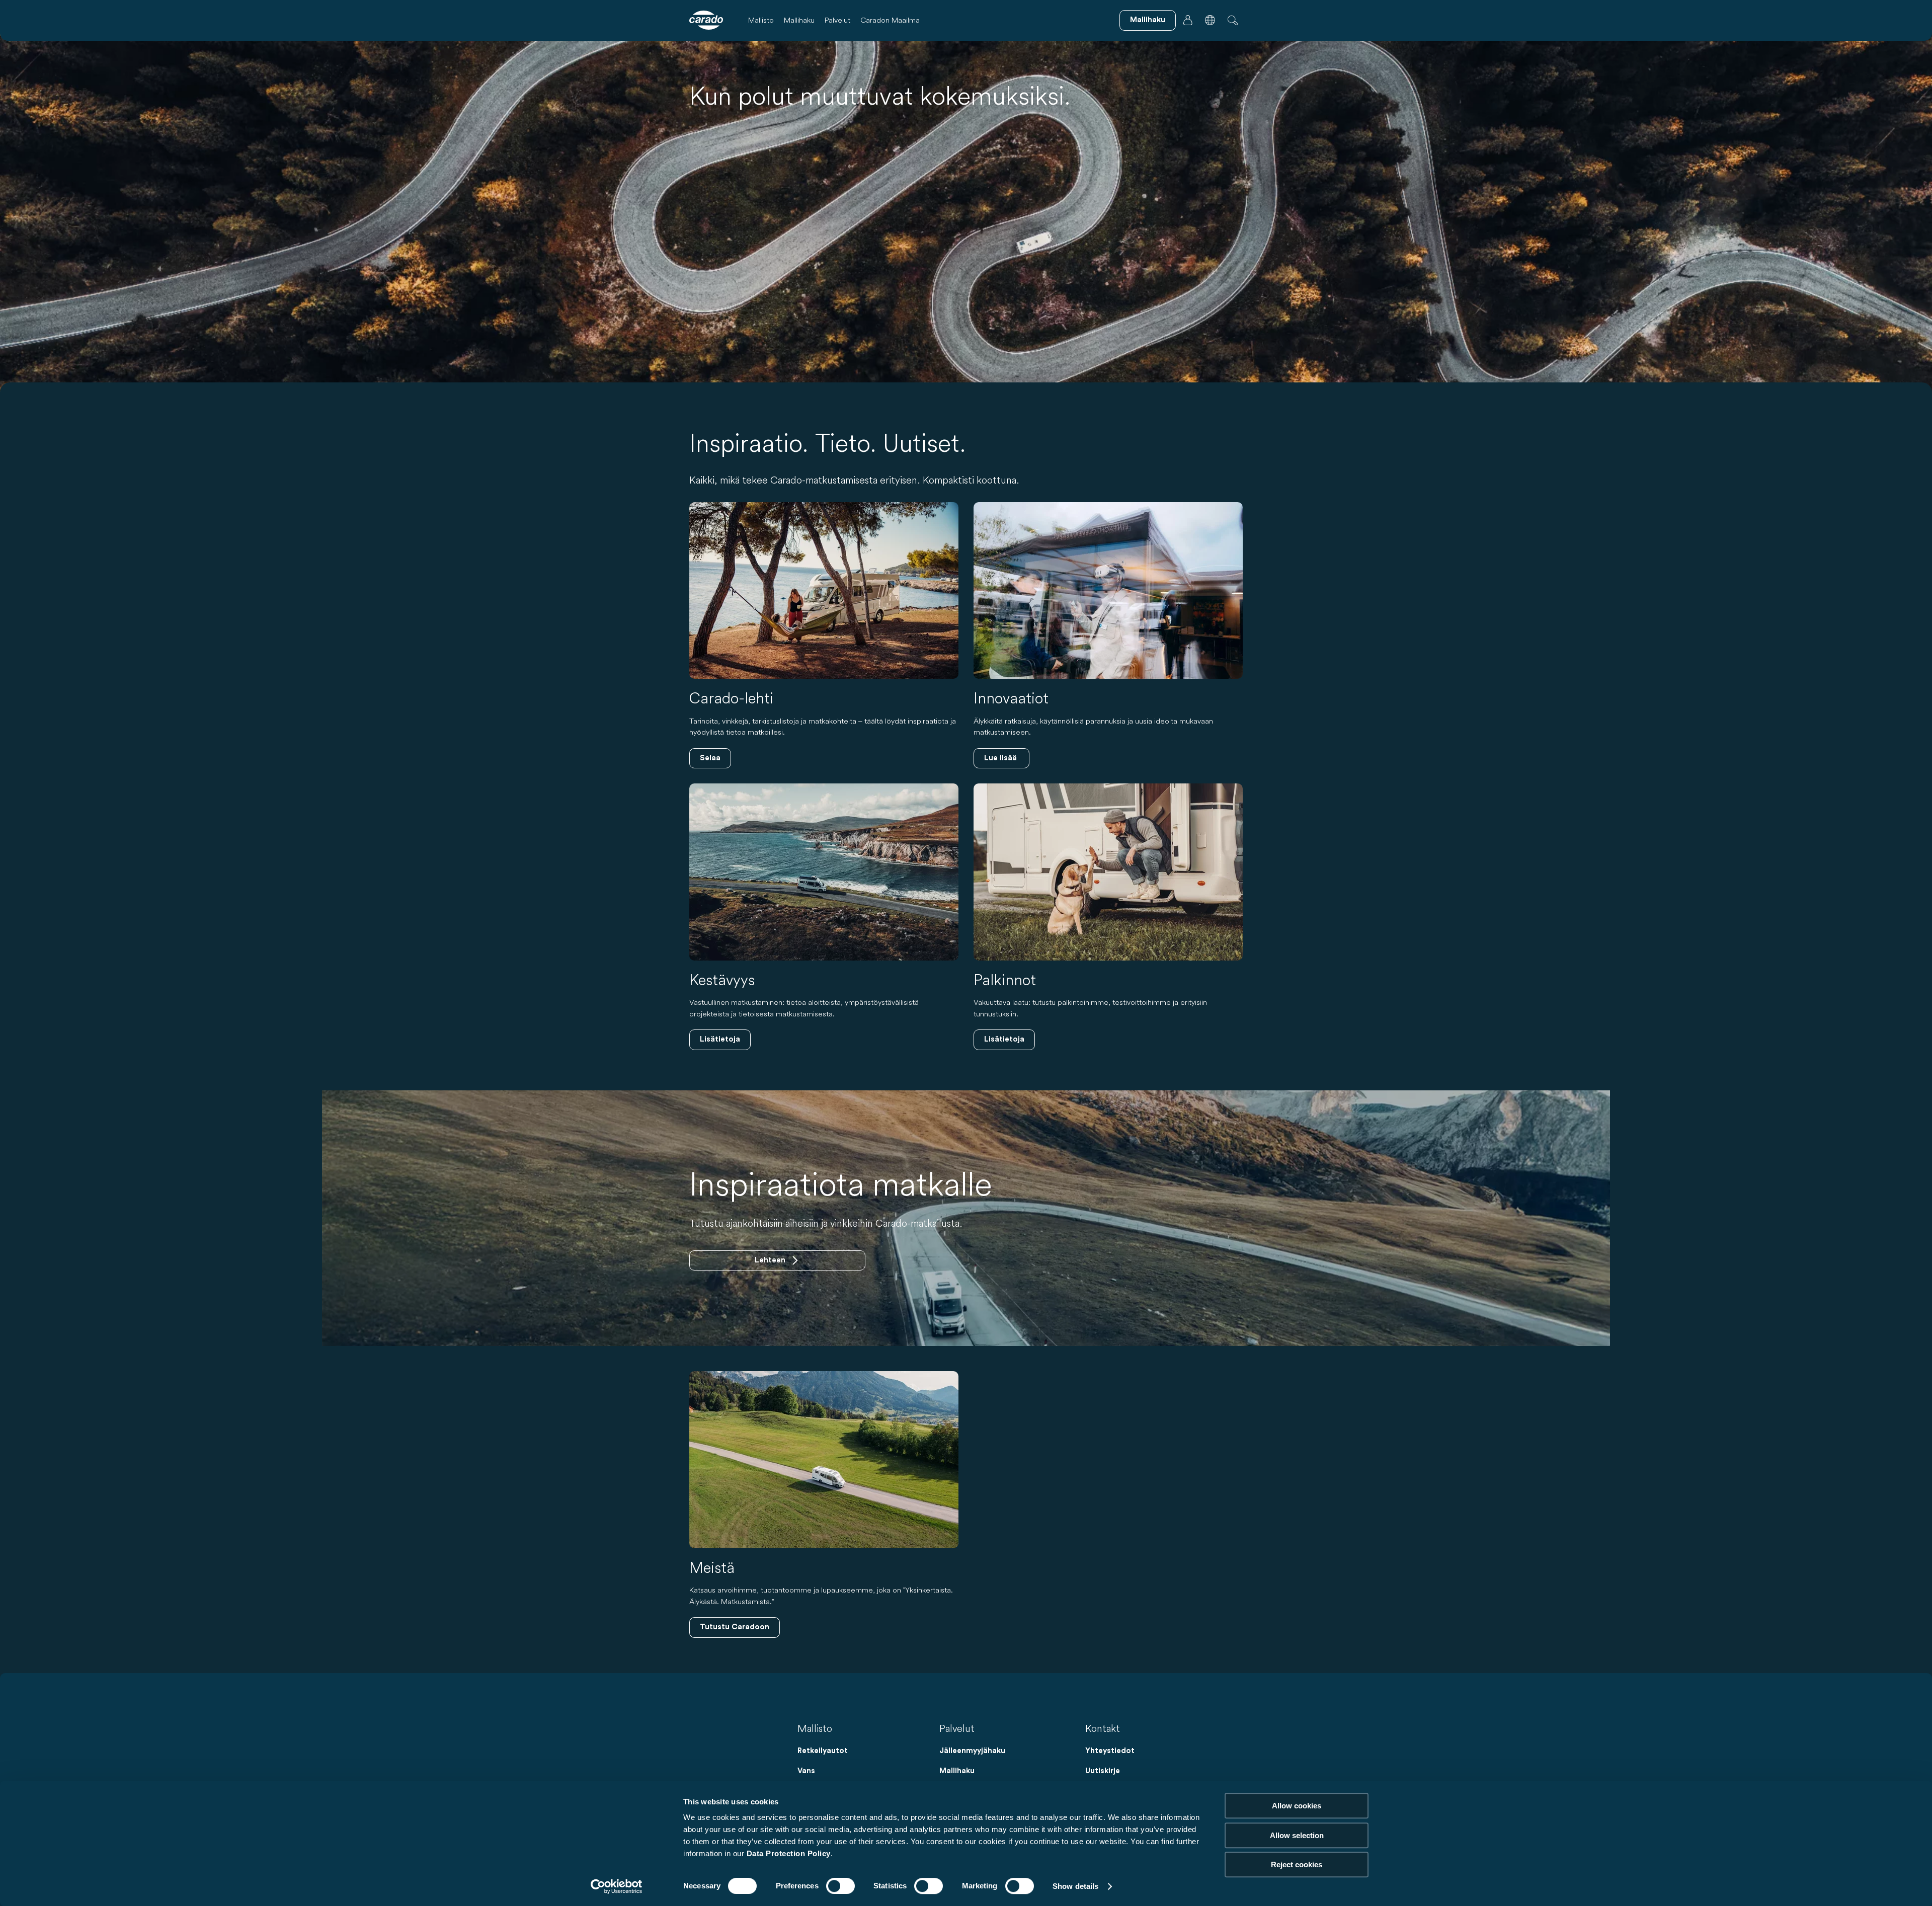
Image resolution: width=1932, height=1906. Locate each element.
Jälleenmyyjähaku (972, 1751)
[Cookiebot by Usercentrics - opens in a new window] (617, 1886)
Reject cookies (1297, 1864)
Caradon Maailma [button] (890, 20)
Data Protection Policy (789, 1853)
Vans (806, 1771)
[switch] (840, 1886)
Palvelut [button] (837, 20)
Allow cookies (1297, 1806)
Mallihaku (799, 20)
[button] (1210, 20)
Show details (1075, 1886)
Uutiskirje (1103, 1771)
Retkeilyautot (823, 1751)
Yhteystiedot (1110, 1751)
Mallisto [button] (761, 20)
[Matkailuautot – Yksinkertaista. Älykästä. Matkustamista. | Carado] (706, 20)
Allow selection (1297, 1835)
